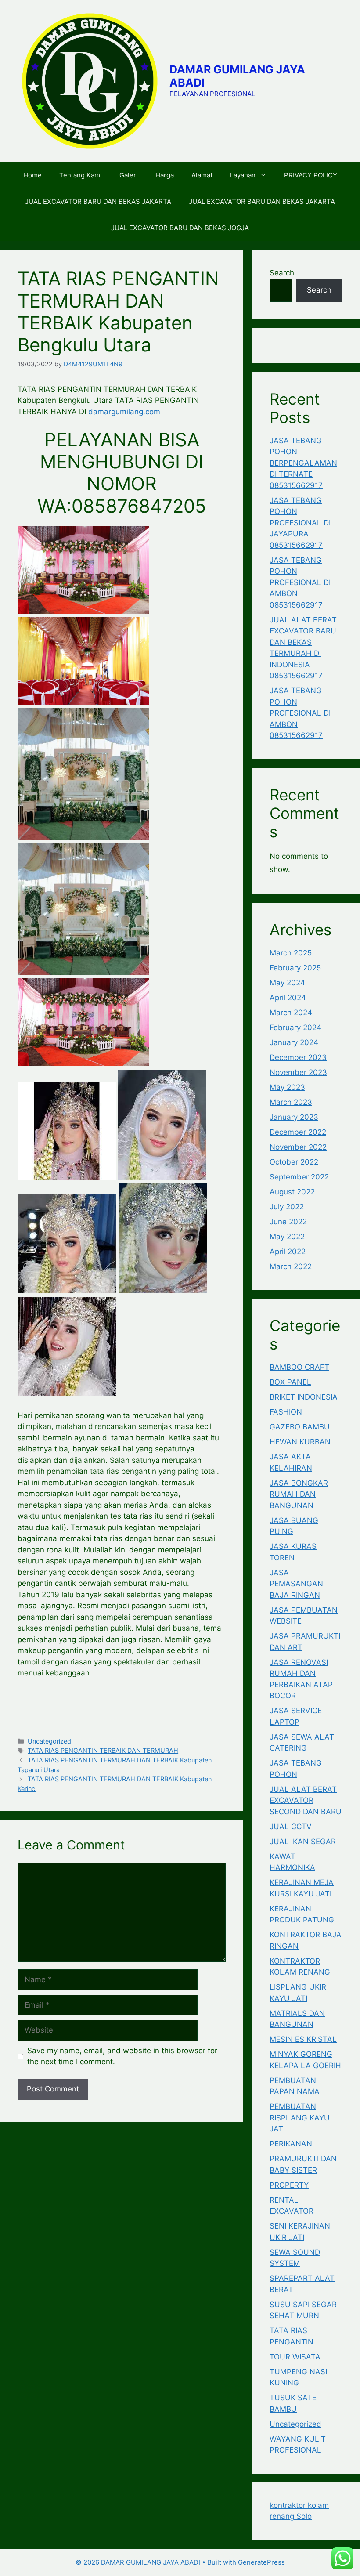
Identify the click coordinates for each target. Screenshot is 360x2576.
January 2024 (294, 1042)
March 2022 (291, 1266)
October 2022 (294, 1162)
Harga (165, 175)
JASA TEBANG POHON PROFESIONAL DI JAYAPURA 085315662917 (300, 523)
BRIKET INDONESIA (304, 1397)
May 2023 (287, 1087)
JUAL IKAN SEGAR (303, 1842)
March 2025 (291, 953)
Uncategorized (49, 1741)
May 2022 (287, 1237)
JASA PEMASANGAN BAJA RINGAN (296, 1584)
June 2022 (288, 1222)
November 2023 (298, 1072)
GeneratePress (261, 2562)
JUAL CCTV (291, 1827)
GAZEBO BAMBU (300, 1427)
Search (282, 273)
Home (32, 175)
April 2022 (288, 1252)
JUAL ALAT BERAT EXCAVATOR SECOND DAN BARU (306, 1800)
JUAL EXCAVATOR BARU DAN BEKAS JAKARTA (98, 201)
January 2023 (294, 1117)
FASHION (286, 1412)
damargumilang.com (125, 412)
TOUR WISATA (295, 2357)
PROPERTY (289, 2185)
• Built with (157, 2562)
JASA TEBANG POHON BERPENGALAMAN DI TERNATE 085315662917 (303, 463)
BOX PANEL (290, 1382)
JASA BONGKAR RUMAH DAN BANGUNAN (299, 1494)
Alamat (202, 175)
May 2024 (287, 983)
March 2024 (291, 1013)
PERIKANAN (291, 2144)
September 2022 (299, 1177)
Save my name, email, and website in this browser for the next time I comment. (122, 2056)
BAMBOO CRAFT (299, 1367)
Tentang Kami (81, 175)
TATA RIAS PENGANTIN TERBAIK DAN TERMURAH (103, 1750)
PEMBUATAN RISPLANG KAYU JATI (300, 2118)
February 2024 (295, 1028)
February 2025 (295, 968)
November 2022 (298, 1147)
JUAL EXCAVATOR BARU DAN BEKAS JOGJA (180, 228)
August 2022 (292, 1192)
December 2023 (298, 1057)
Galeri (129, 175)
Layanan (243, 175)
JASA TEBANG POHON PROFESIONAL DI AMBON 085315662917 (300, 582)
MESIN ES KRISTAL (303, 2039)
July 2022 (287, 1207)
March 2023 (291, 1102)
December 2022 (298, 1132)
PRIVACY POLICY (311, 175)
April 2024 (288, 998)
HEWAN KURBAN (300, 1442)
